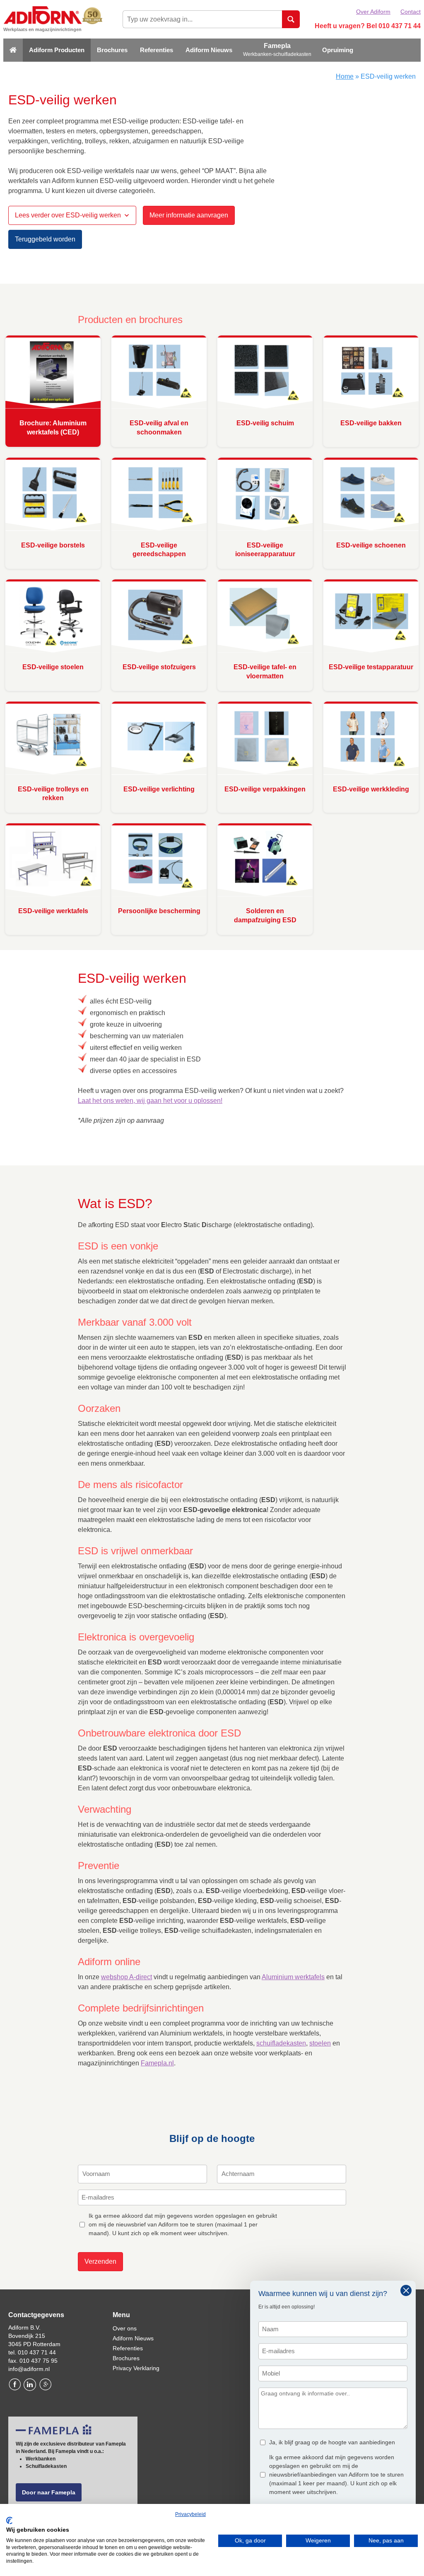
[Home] (13, 50)
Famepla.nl (157, 2063)
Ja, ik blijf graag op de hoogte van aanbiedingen (332, 2442)
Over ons (125, 2328)
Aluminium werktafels (293, 1977)
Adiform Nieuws (209, 50)
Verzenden (100, 2261)
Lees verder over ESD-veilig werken (68, 215)
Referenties (157, 50)
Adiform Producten (57, 50)
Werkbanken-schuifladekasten (277, 54)
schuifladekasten (281, 2043)
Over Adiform (373, 12)
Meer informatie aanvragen (189, 215)
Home (345, 76)
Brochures (112, 50)
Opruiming (338, 50)
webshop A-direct (126, 1977)
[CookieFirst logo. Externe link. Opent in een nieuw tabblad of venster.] (9, 2521)
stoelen (320, 2043)
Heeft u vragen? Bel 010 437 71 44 (368, 26)
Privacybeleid (190, 2514)
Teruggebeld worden (45, 239)
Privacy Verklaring (136, 2368)
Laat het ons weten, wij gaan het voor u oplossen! (150, 1101)
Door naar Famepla (49, 2492)
